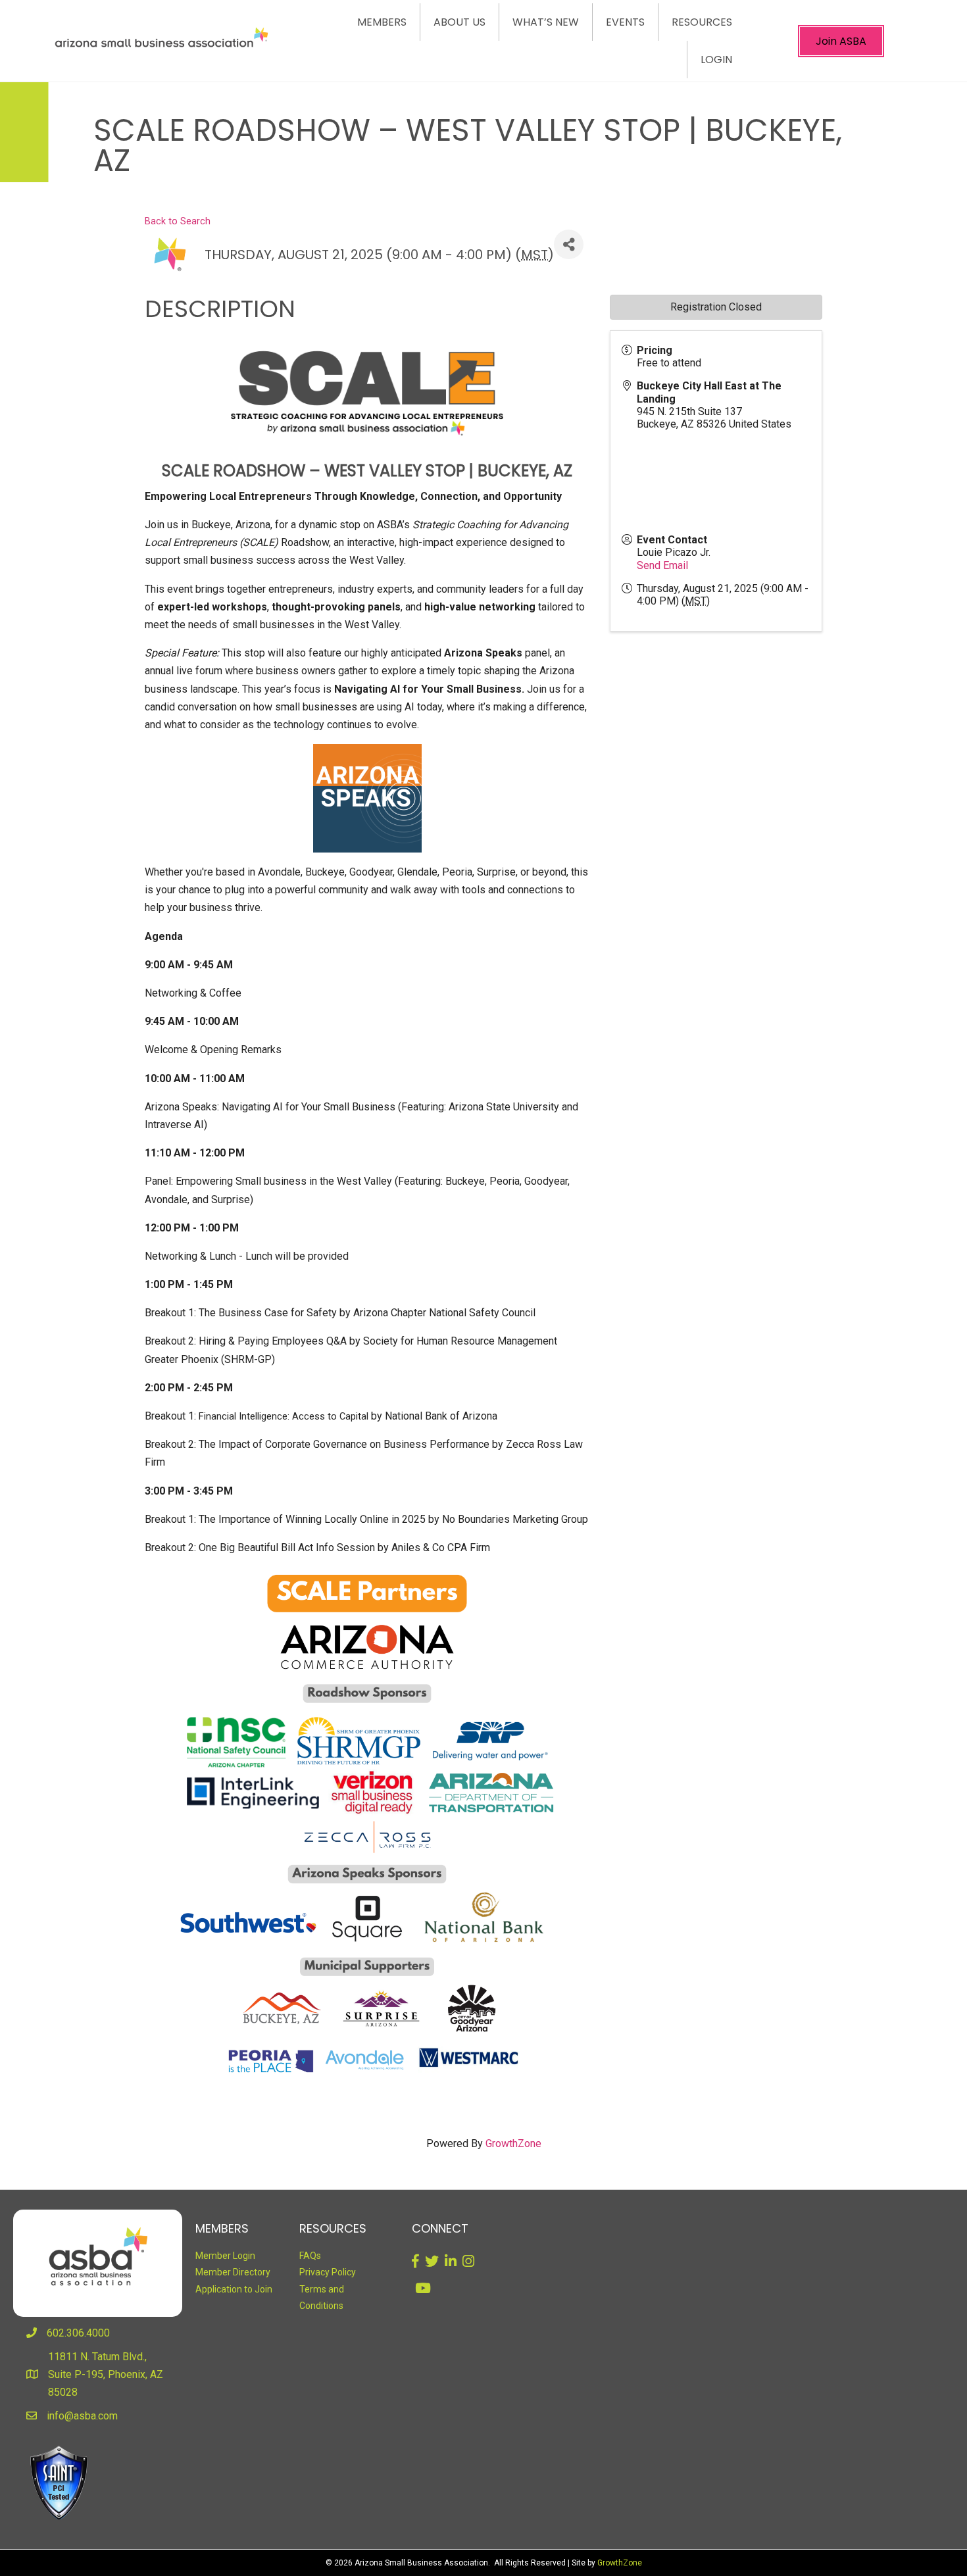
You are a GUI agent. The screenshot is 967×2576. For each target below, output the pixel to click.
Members (382, 22)
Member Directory (233, 2272)
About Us (459, 22)
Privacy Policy (328, 2272)
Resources (702, 22)
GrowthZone (513, 2143)
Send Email (662, 565)
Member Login (225, 2256)
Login (716, 60)
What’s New (546, 22)
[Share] (569, 244)
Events (625, 22)
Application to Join (234, 2289)
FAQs (310, 2256)
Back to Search (178, 221)
